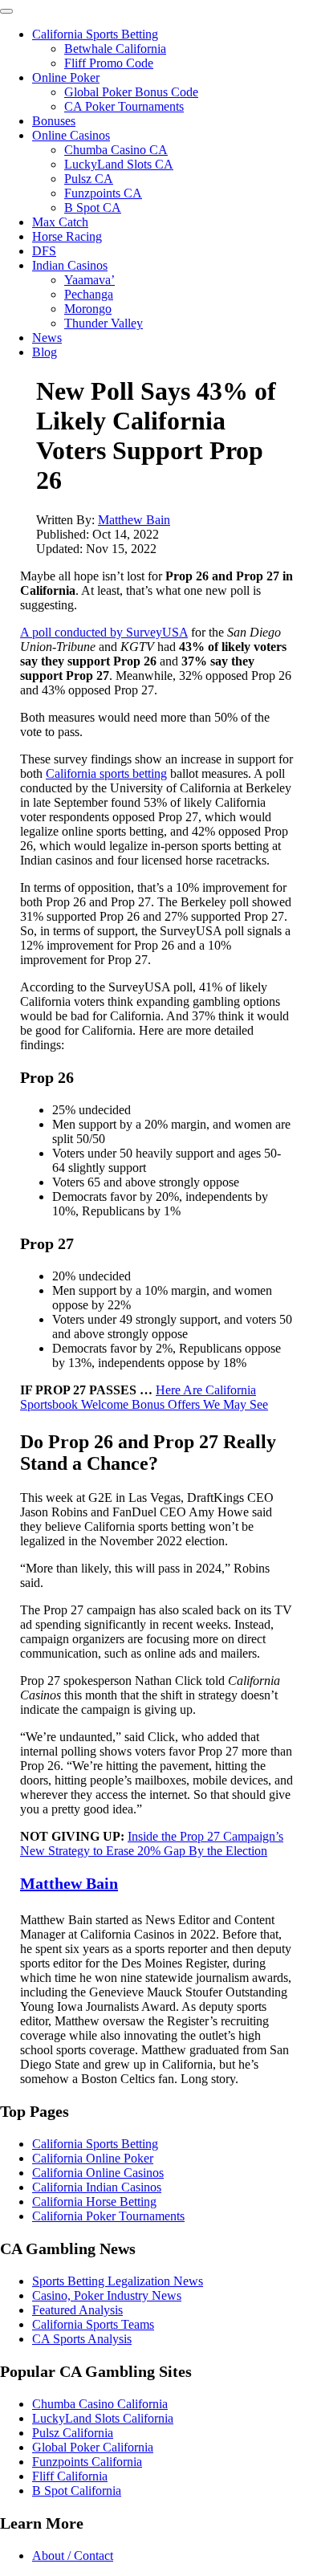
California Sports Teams (93, 2324)
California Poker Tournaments (108, 2216)
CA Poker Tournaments (124, 106)
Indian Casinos (70, 265)
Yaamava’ (89, 280)
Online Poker (66, 77)
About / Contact (73, 2556)
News (47, 338)
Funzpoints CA (103, 193)
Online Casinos (71, 135)
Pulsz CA (89, 179)
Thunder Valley (104, 323)
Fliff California (70, 2476)
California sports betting (106, 773)
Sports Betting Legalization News (118, 2281)
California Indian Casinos (97, 2187)
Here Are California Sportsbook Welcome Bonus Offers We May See (144, 1397)
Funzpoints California (87, 2462)
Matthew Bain (134, 520)
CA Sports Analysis (82, 2339)
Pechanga (89, 294)
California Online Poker (93, 2158)
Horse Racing (67, 236)
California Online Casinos (98, 2173)
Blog (45, 352)
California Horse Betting (94, 2202)
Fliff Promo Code (109, 63)
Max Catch (60, 222)
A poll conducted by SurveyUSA (104, 632)
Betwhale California (115, 49)
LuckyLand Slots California (103, 2418)
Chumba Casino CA (116, 150)
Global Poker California (93, 2447)
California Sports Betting (95, 34)
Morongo (88, 309)
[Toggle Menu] (6, 11)
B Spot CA (93, 208)
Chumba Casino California (100, 2404)
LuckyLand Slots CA (119, 164)
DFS (44, 251)
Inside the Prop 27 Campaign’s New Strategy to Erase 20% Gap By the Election (152, 1843)
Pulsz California (73, 2433)
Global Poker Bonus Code (131, 92)
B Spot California (77, 2491)
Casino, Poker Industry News (107, 2295)
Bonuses (54, 121)
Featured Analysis (77, 2310)
